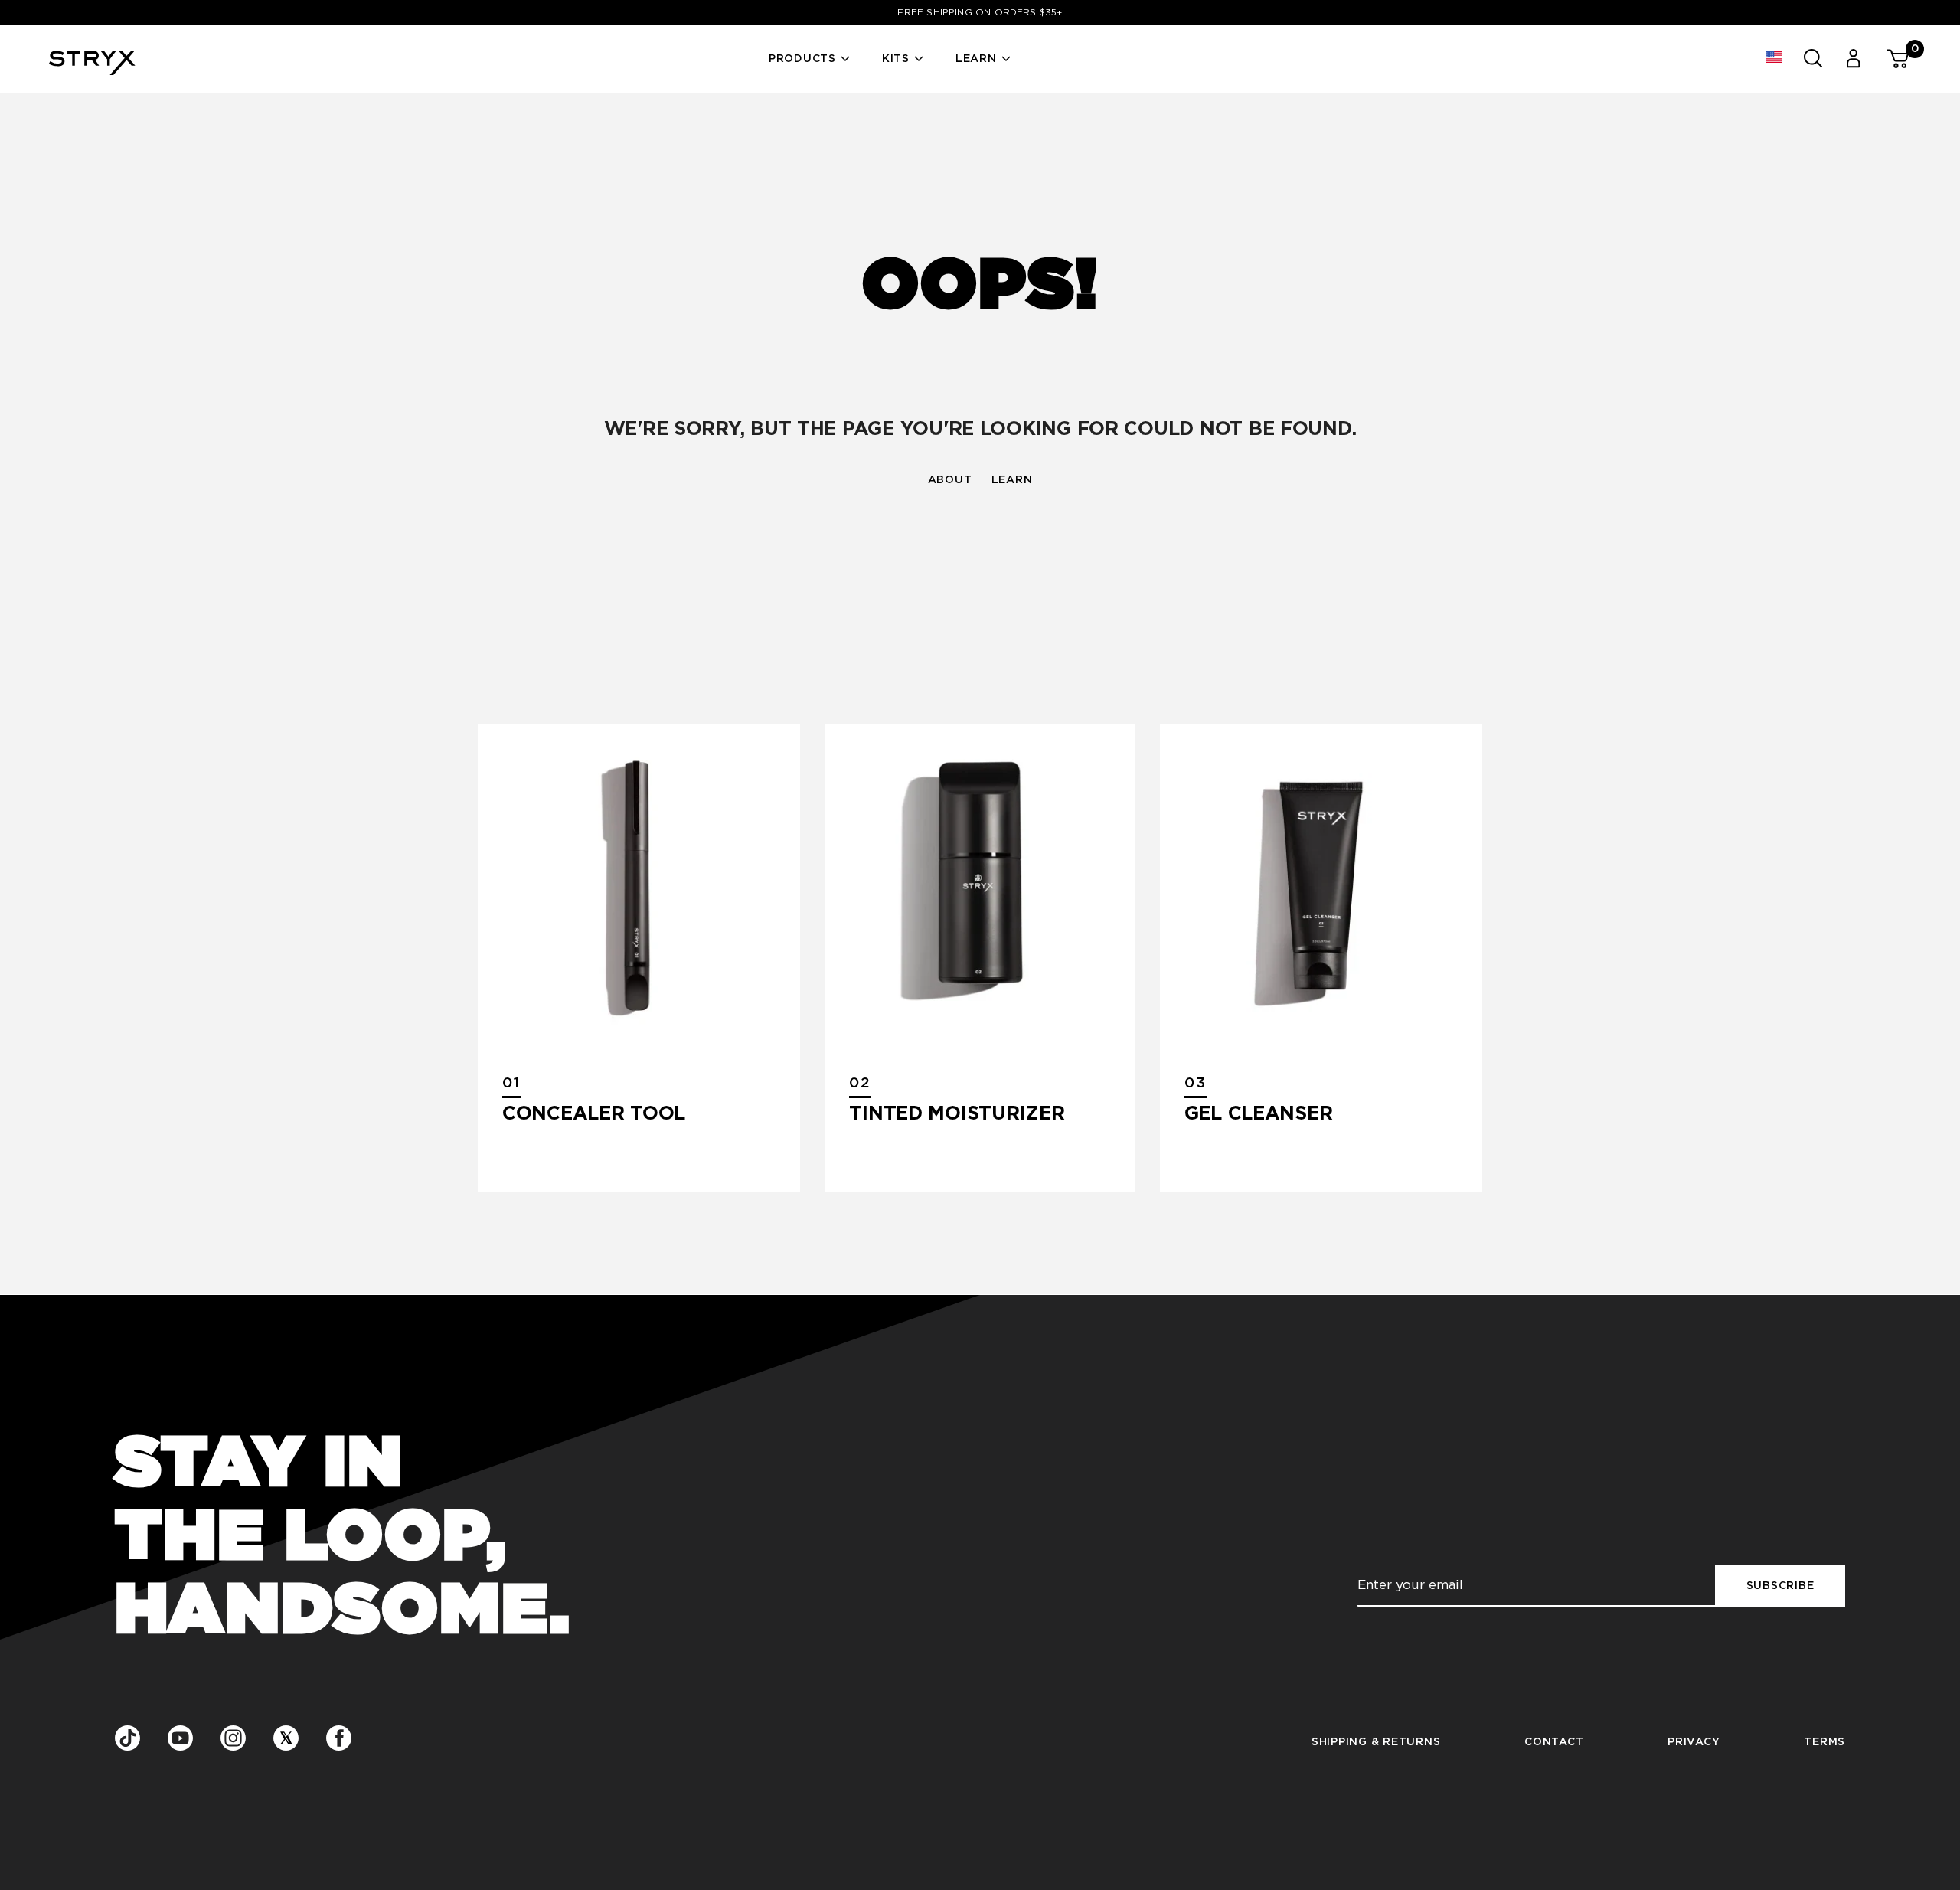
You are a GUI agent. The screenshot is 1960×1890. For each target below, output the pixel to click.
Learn (976, 59)
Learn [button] (1012, 480)
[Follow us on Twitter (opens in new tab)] (286, 1739)
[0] (1891, 59)
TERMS (1824, 1742)
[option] (980, 13)
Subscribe (1780, 1586)
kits (896, 59)
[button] (1774, 58)
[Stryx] (92, 70)
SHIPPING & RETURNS (1376, 1742)
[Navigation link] (639, 886)
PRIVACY (1694, 1742)
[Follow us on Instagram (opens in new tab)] (233, 1738)
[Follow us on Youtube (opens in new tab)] (180, 1739)
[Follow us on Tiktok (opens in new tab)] (127, 1739)
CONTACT (1554, 1742)
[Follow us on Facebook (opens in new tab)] (339, 1738)
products (802, 59)
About (950, 480)
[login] (1852, 59)
